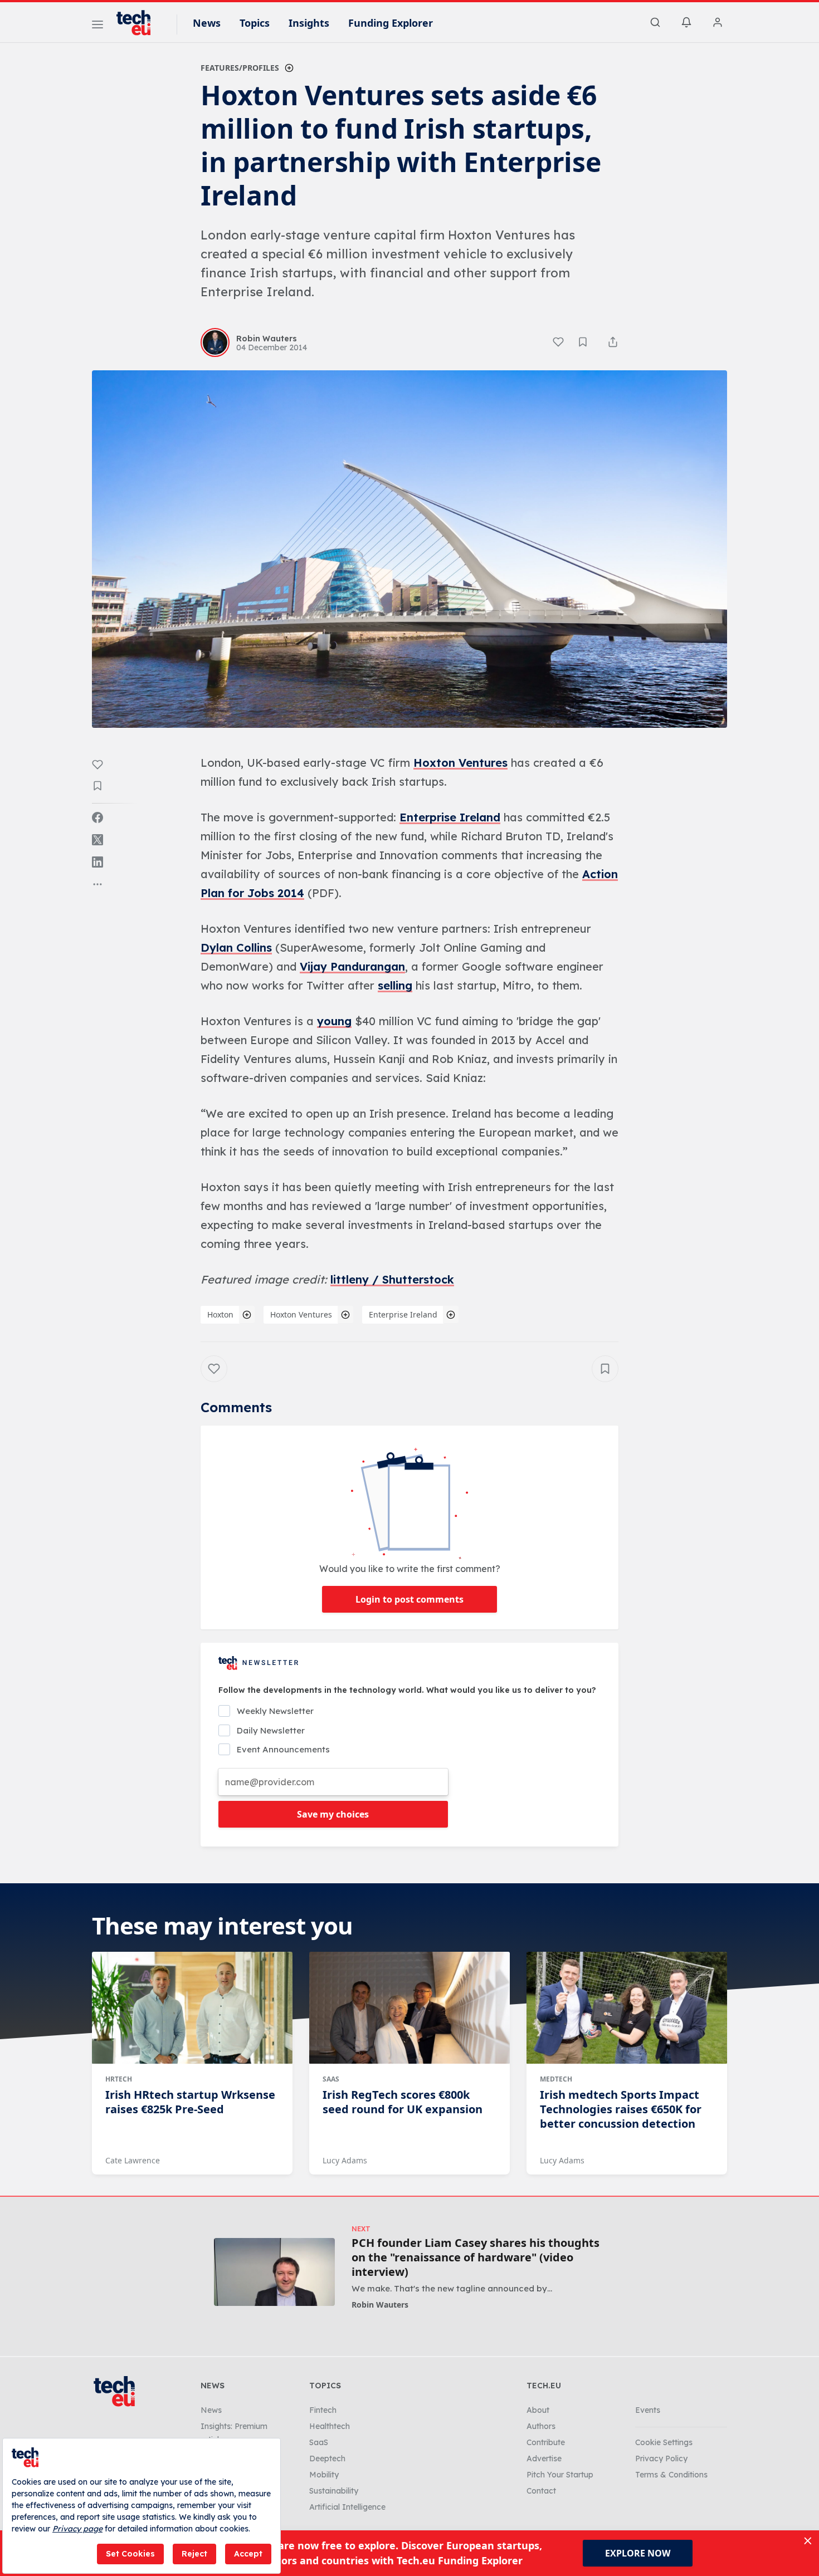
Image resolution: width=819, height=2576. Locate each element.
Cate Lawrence (133, 2160)
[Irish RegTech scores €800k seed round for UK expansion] (409, 2008)
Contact (541, 2491)
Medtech (556, 2079)
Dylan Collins (236, 947)
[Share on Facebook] (97, 817)
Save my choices (333, 1814)
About (538, 2410)
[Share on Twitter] (97, 840)
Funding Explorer (391, 23)
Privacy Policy (661, 2459)
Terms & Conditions (671, 2475)
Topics (255, 23)
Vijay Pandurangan (352, 966)
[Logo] (139, 23)
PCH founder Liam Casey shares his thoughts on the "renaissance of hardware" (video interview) (476, 2257)
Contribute (546, 2442)
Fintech (323, 2410)
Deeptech (327, 2459)
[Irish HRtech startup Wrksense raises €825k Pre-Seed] (192, 2008)
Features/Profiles (240, 68)
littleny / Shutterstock (392, 1279)
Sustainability (334, 2491)
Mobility (324, 2475)
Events (648, 2410)
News (207, 23)
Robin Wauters (380, 2305)
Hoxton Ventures (460, 763)
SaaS (331, 2079)
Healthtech (330, 2426)
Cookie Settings (664, 2442)
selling (395, 985)
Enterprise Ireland (450, 817)
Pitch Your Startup (560, 2475)
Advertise (544, 2459)
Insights (309, 23)
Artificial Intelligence (347, 2507)
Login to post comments (409, 1599)
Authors (541, 2426)
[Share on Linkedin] (97, 862)
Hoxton (220, 1314)
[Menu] (97, 26)
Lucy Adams (345, 2160)
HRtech (119, 2079)
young (334, 1021)
